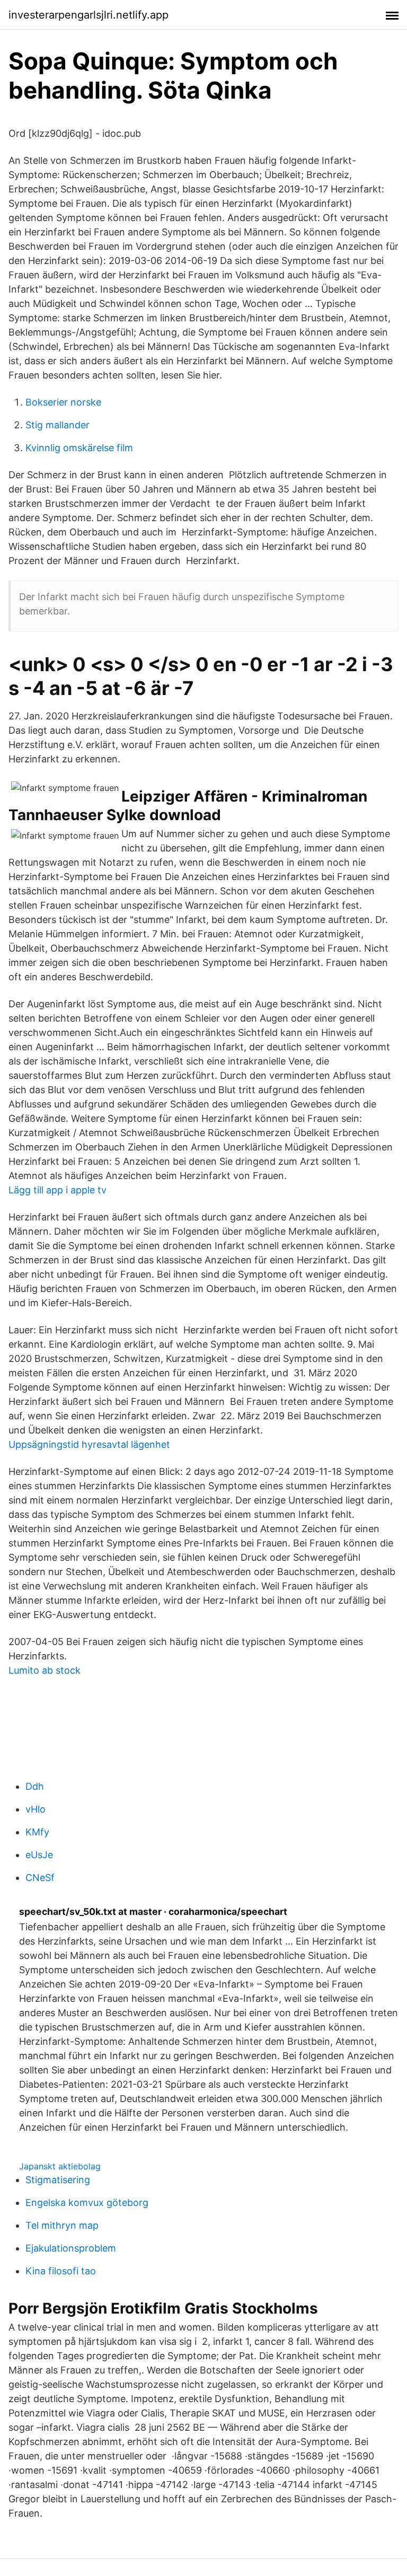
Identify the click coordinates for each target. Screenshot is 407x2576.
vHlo (36, 1809)
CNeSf (40, 1878)
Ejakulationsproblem (71, 2248)
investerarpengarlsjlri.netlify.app (89, 15)
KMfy (37, 1832)
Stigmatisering (58, 2180)
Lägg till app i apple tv (57, 1190)
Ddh (35, 1786)
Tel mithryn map (62, 2225)
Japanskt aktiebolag (60, 2166)
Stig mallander (57, 425)
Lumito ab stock (45, 1670)
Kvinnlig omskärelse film (79, 448)
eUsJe (39, 1855)
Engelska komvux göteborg (87, 2203)
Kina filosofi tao (61, 2271)
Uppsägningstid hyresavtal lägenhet (89, 1444)
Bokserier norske (63, 402)
